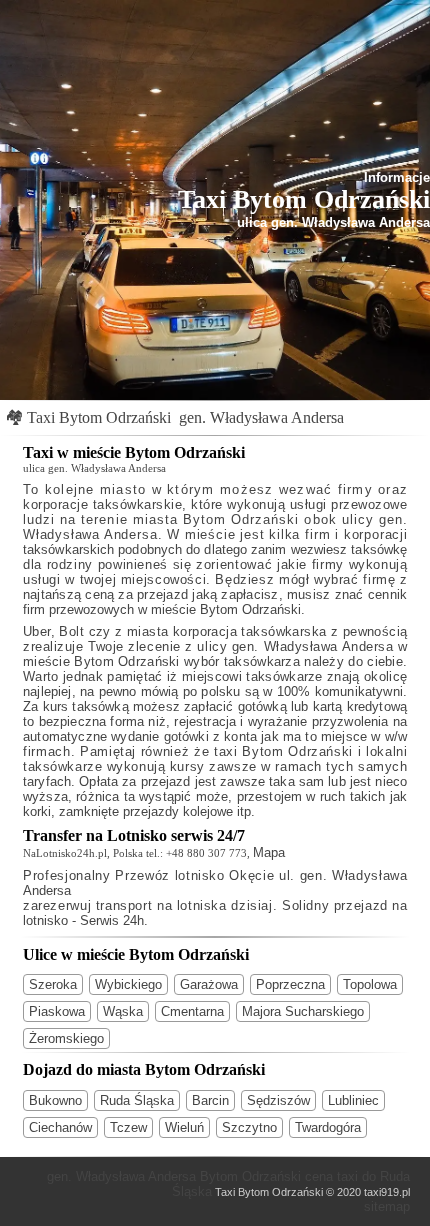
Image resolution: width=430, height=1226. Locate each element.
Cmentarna (192, 1011)
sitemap (387, 1206)
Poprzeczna (290, 984)
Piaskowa (57, 1011)
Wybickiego (128, 984)
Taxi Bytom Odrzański (99, 417)
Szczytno (249, 1127)
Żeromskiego (66, 1038)
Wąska (123, 1011)
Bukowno (55, 1100)
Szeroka (53, 984)
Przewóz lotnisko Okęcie (194, 875)
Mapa (269, 852)
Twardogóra (328, 1127)
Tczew (128, 1127)
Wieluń (184, 1127)
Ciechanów (60, 1127)
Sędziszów (278, 1100)
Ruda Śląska (137, 1100)
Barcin (210, 1100)
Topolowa (370, 984)
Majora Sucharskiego (303, 1011)
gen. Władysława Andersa (261, 417)
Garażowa (209, 984)
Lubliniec (353, 1100)
